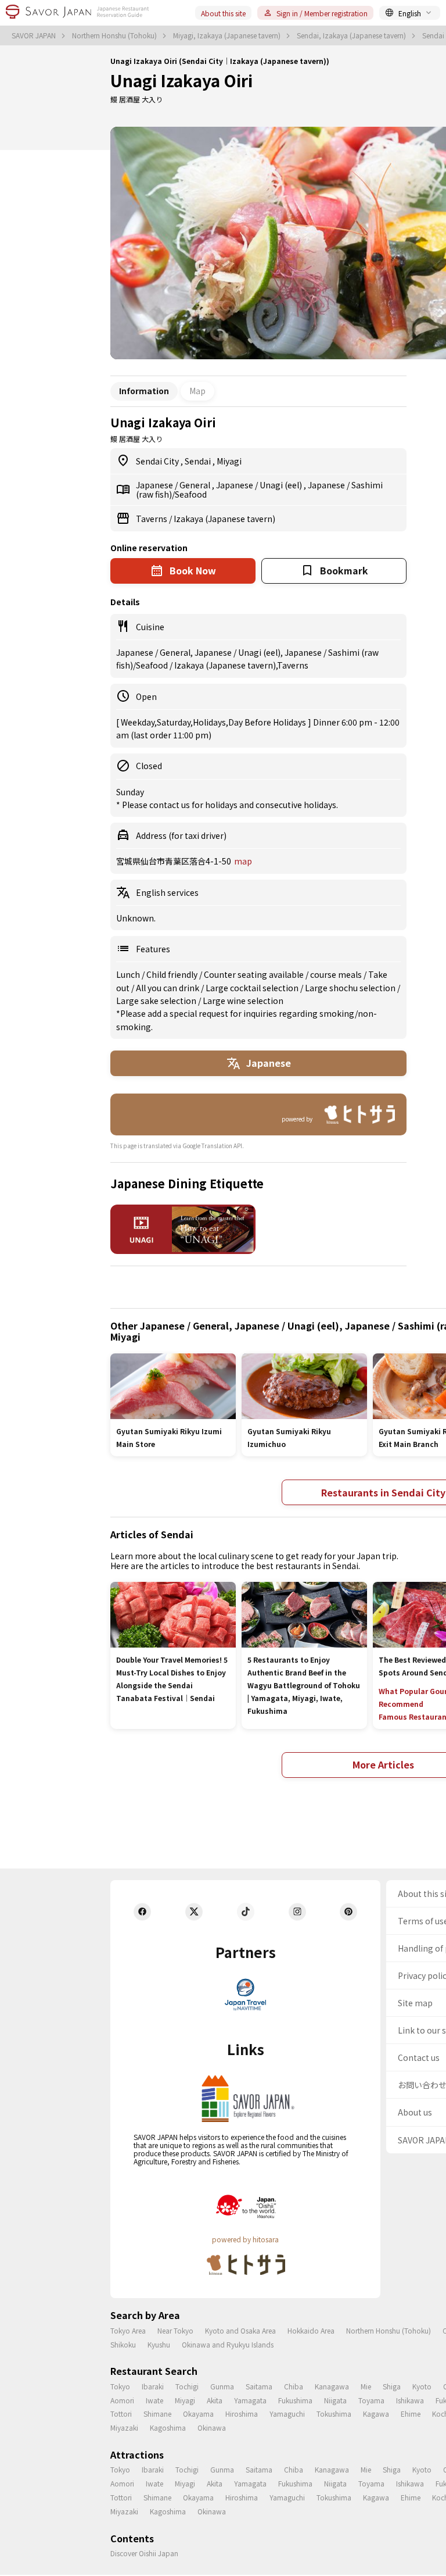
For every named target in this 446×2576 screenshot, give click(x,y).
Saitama (259, 2386)
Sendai (199, 461)
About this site (223, 13)
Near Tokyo (175, 2330)
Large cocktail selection (253, 988)
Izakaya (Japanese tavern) (224, 519)
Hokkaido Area (311, 2330)
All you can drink (168, 988)
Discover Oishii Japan (144, 2553)
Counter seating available (255, 974)
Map (197, 391)
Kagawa (376, 2414)
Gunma (222, 2386)
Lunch (129, 974)
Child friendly (173, 974)
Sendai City (158, 461)
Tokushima (334, 2414)
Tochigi (187, 2386)
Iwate (154, 2400)
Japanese (155, 485)
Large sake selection (157, 1001)
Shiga (392, 2386)
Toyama (371, 2400)
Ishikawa (410, 2400)
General (196, 485)
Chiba (294, 2386)
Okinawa (212, 2427)
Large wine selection (243, 1001)
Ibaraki (153, 2386)
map (243, 861)
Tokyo (120, 2386)
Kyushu (159, 2344)
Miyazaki (124, 2427)
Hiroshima (242, 2414)
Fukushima (295, 2400)
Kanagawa (332, 2386)
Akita (215, 2400)
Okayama (198, 2414)
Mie (366, 2386)
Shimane (157, 2414)
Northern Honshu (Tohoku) (115, 35)
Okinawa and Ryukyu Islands (228, 2344)
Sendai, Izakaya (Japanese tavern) (352, 35)
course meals (337, 974)
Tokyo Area (128, 2330)
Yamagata (250, 2400)
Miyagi (229, 461)
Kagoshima (168, 2427)
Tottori (121, 2414)
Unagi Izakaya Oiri (181, 80)
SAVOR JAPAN (35, 35)
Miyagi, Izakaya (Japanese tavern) (228, 35)
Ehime (411, 2414)
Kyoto (422, 2386)
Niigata (335, 2400)
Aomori (122, 2400)
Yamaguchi (287, 2414)
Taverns (152, 519)
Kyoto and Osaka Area (240, 2330)
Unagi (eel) (282, 485)
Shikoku (123, 2344)
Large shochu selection (351, 988)
